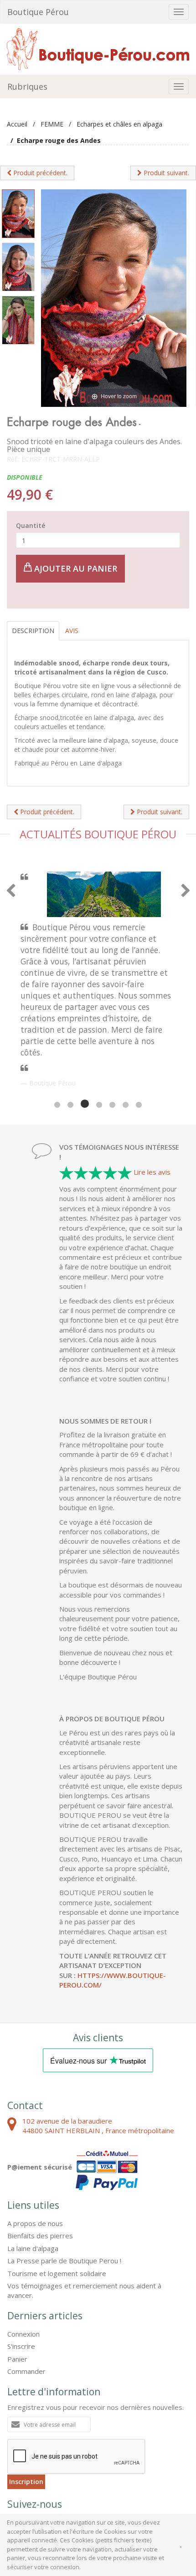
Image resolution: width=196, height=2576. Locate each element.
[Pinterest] (42, 2439)
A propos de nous (35, 2137)
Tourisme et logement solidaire (57, 2187)
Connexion (23, 2247)
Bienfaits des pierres (40, 2149)
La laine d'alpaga (33, 2162)
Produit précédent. (39, 173)
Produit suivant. (165, 173)
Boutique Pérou (38, 12)
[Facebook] (18, 2439)
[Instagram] (66, 2439)
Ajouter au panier (75, 568)
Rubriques (27, 86)
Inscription (26, 2395)
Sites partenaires (110, 2475)
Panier (17, 2272)
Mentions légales (54, 2475)
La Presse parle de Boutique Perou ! (64, 2174)
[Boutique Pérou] (98, 48)
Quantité (31, 525)
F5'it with (172, 2483)
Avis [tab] (72, 631)
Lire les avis (152, 1085)
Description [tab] (33, 631)
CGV (15, 2475)
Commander (26, 2285)
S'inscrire (21, 2260)
